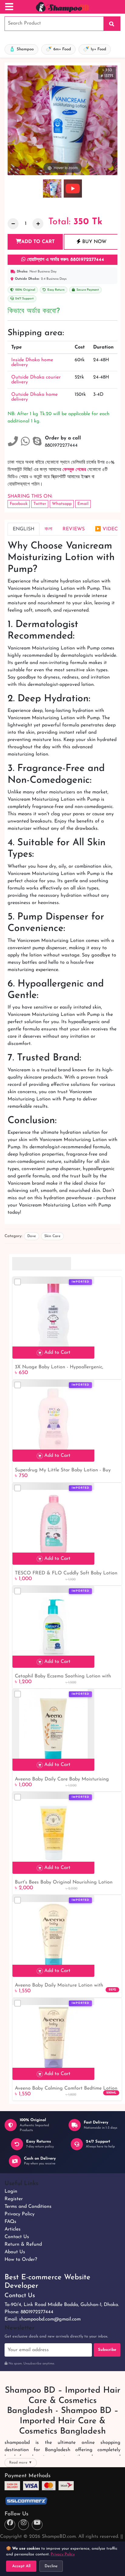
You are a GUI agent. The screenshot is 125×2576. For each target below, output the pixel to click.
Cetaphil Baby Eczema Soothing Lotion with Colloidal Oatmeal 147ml (63, 1677)
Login (11, 2191)
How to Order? (21, 2260)
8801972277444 (37, 2312)
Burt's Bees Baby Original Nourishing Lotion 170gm (64, 1883)
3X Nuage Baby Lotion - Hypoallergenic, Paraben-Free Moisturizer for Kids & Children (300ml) (64, 1368)
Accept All (21, 2566)
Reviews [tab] (74, 529)
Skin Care (52, 1236)
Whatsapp (62, 504)
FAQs (10, 2222)
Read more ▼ (21, 2463)
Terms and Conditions (28, 2207)
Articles (13, 2229)
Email (83, 504)
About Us (15, 2252)
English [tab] (24, 529)
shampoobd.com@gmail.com (50, 2319)
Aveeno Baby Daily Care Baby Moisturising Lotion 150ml (62, 1780)
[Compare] (18, 1282)
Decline (51, 2566)
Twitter (40, 504)
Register (14, 2199)
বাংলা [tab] (48, 529)
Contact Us (17, 2237)
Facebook (19, 504)
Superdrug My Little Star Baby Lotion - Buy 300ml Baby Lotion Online (63, 1471)
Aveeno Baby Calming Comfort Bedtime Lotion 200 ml (66, 2089)
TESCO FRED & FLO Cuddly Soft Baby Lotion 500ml (66, 1574)
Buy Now (94, 242)
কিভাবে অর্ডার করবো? (34, 311)
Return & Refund (23, 2244)
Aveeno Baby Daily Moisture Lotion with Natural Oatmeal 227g (59, 1986)
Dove (32, 1236)
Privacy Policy (20, 2214)
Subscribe (107, 2350)
